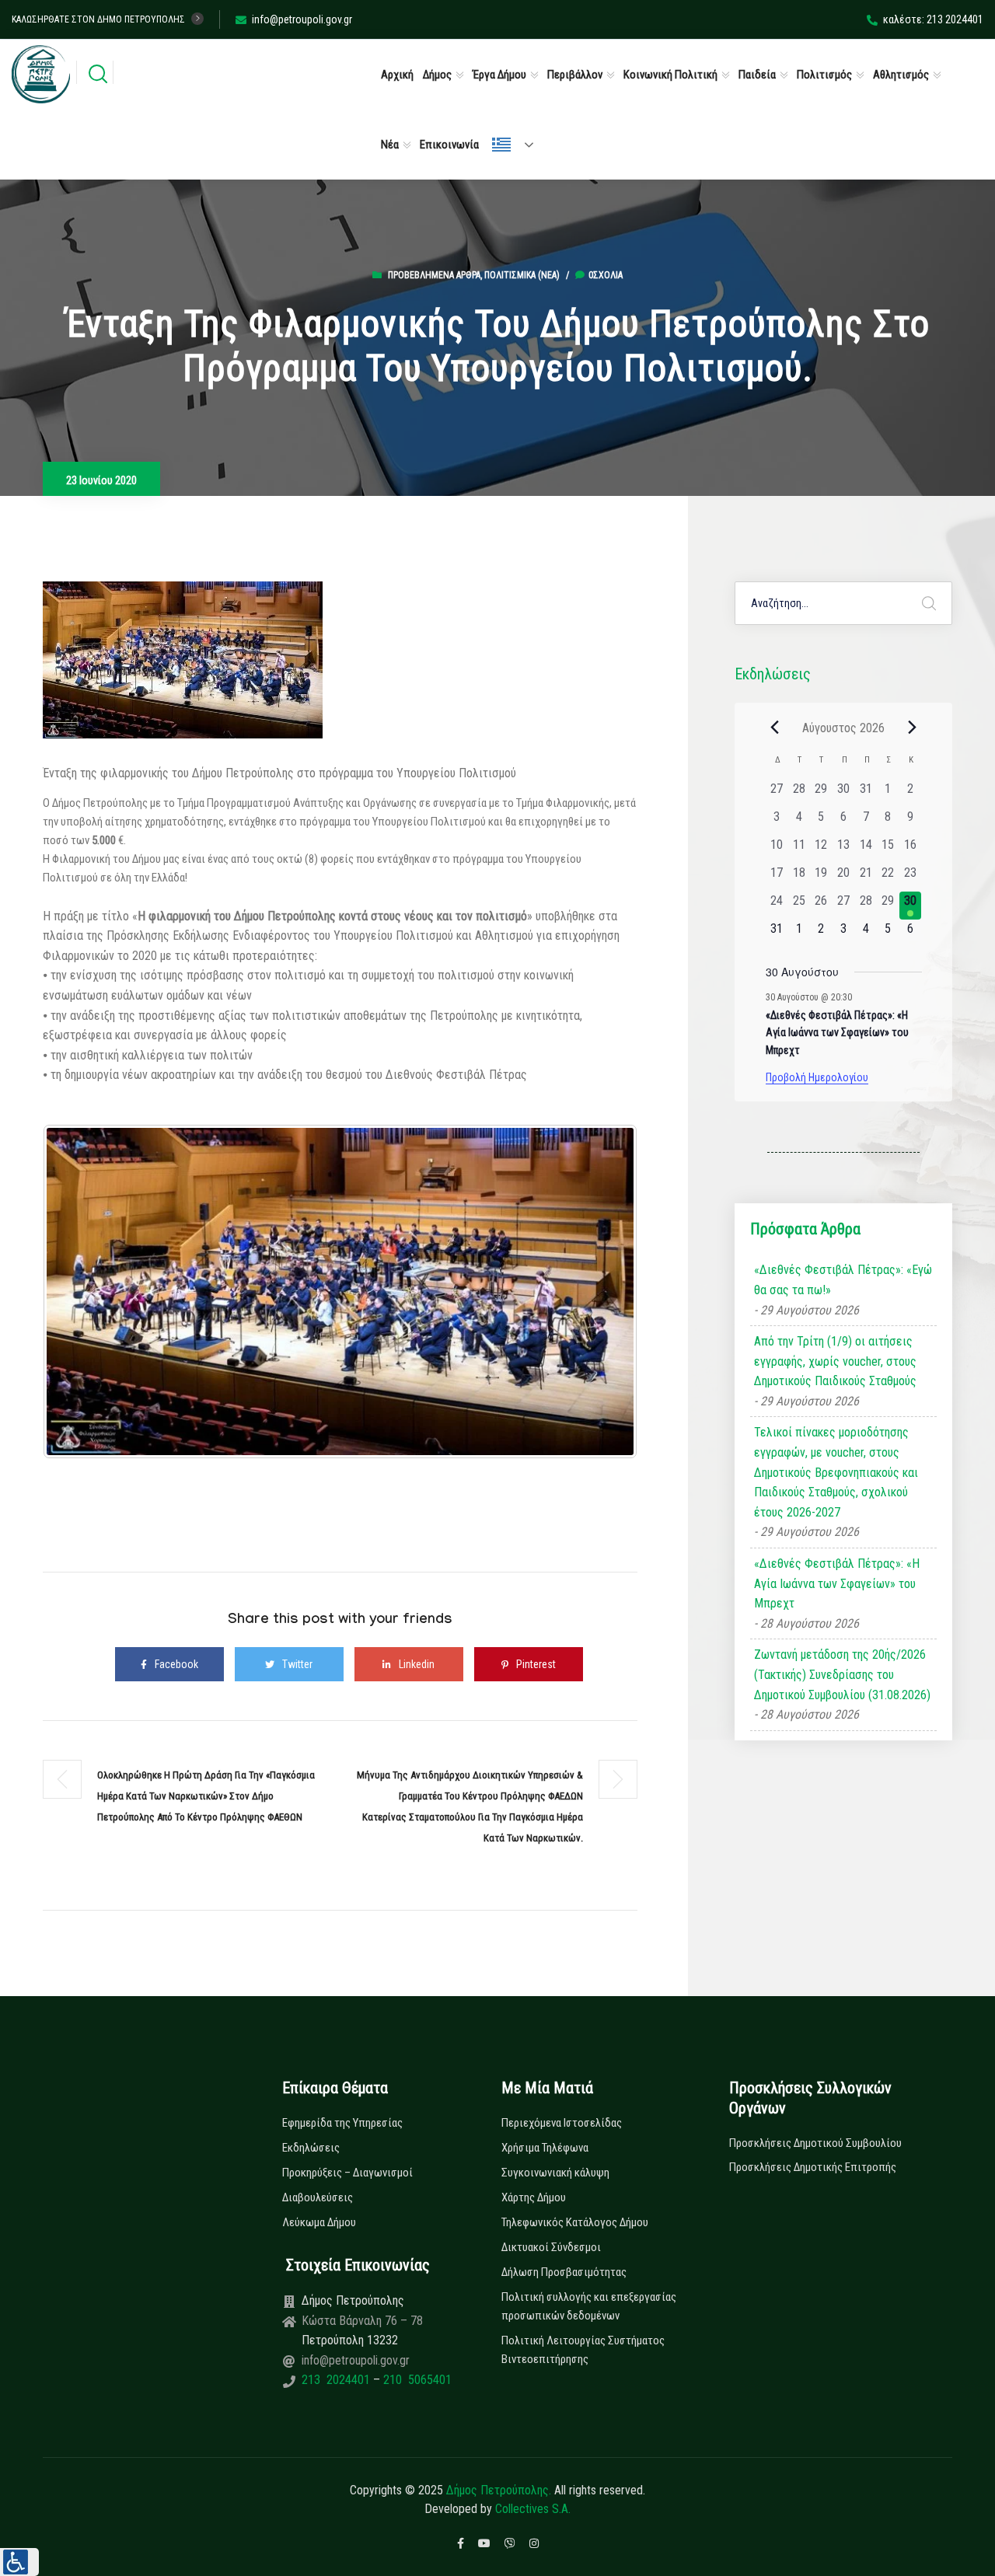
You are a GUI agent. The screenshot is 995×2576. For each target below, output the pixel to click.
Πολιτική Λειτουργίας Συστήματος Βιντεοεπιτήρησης (583, 2350)
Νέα (390, 145)
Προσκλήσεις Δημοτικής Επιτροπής (813, 2167)
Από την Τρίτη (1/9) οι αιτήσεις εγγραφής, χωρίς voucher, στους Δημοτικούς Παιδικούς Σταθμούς (835, 1361)
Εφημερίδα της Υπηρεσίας (342, 2123)
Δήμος (437, 75)
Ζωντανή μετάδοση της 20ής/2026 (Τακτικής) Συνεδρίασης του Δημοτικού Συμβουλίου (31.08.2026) (842, 1674)
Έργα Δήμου (499, 75)
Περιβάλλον (575, 75)
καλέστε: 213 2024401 (933, 19)
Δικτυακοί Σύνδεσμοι (551, 2247)
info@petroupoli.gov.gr (302, 19)
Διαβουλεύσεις (318, 2197)
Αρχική (397, 75)
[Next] (605, 1291)
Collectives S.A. (533, 2509)
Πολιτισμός (824, 75)
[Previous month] (775, 728)
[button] (19, 2562)
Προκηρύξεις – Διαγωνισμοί (347, 2173)
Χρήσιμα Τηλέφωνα (545, 2148)
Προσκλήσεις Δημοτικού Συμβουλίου (815, 2143)
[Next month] (913, 728)
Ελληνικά (519, 145)
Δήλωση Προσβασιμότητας (564, 2272)
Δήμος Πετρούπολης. (499, 2490)
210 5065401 (416, 2380)
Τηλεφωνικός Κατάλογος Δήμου (575, 2222)
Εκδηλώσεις (311, 2148)
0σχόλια (606, 275)
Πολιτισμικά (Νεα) (522, 275)
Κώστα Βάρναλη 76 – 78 (362, 2321)
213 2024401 (337, 2380)
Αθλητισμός (901, 75)
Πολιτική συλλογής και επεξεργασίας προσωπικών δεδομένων (589, 2306)
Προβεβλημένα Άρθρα (434, 275)
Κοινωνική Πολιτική (670, 75)
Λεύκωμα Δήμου (319, 2222)
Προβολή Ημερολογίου (817, 1077)
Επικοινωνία (449, 145)
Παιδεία (757, 75)
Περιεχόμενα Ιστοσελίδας (562, 2123)
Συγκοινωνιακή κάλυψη (555, 2173)
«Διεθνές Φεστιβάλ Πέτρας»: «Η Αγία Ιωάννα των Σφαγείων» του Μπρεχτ (837, 1033)
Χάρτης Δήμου (534, 2197)
